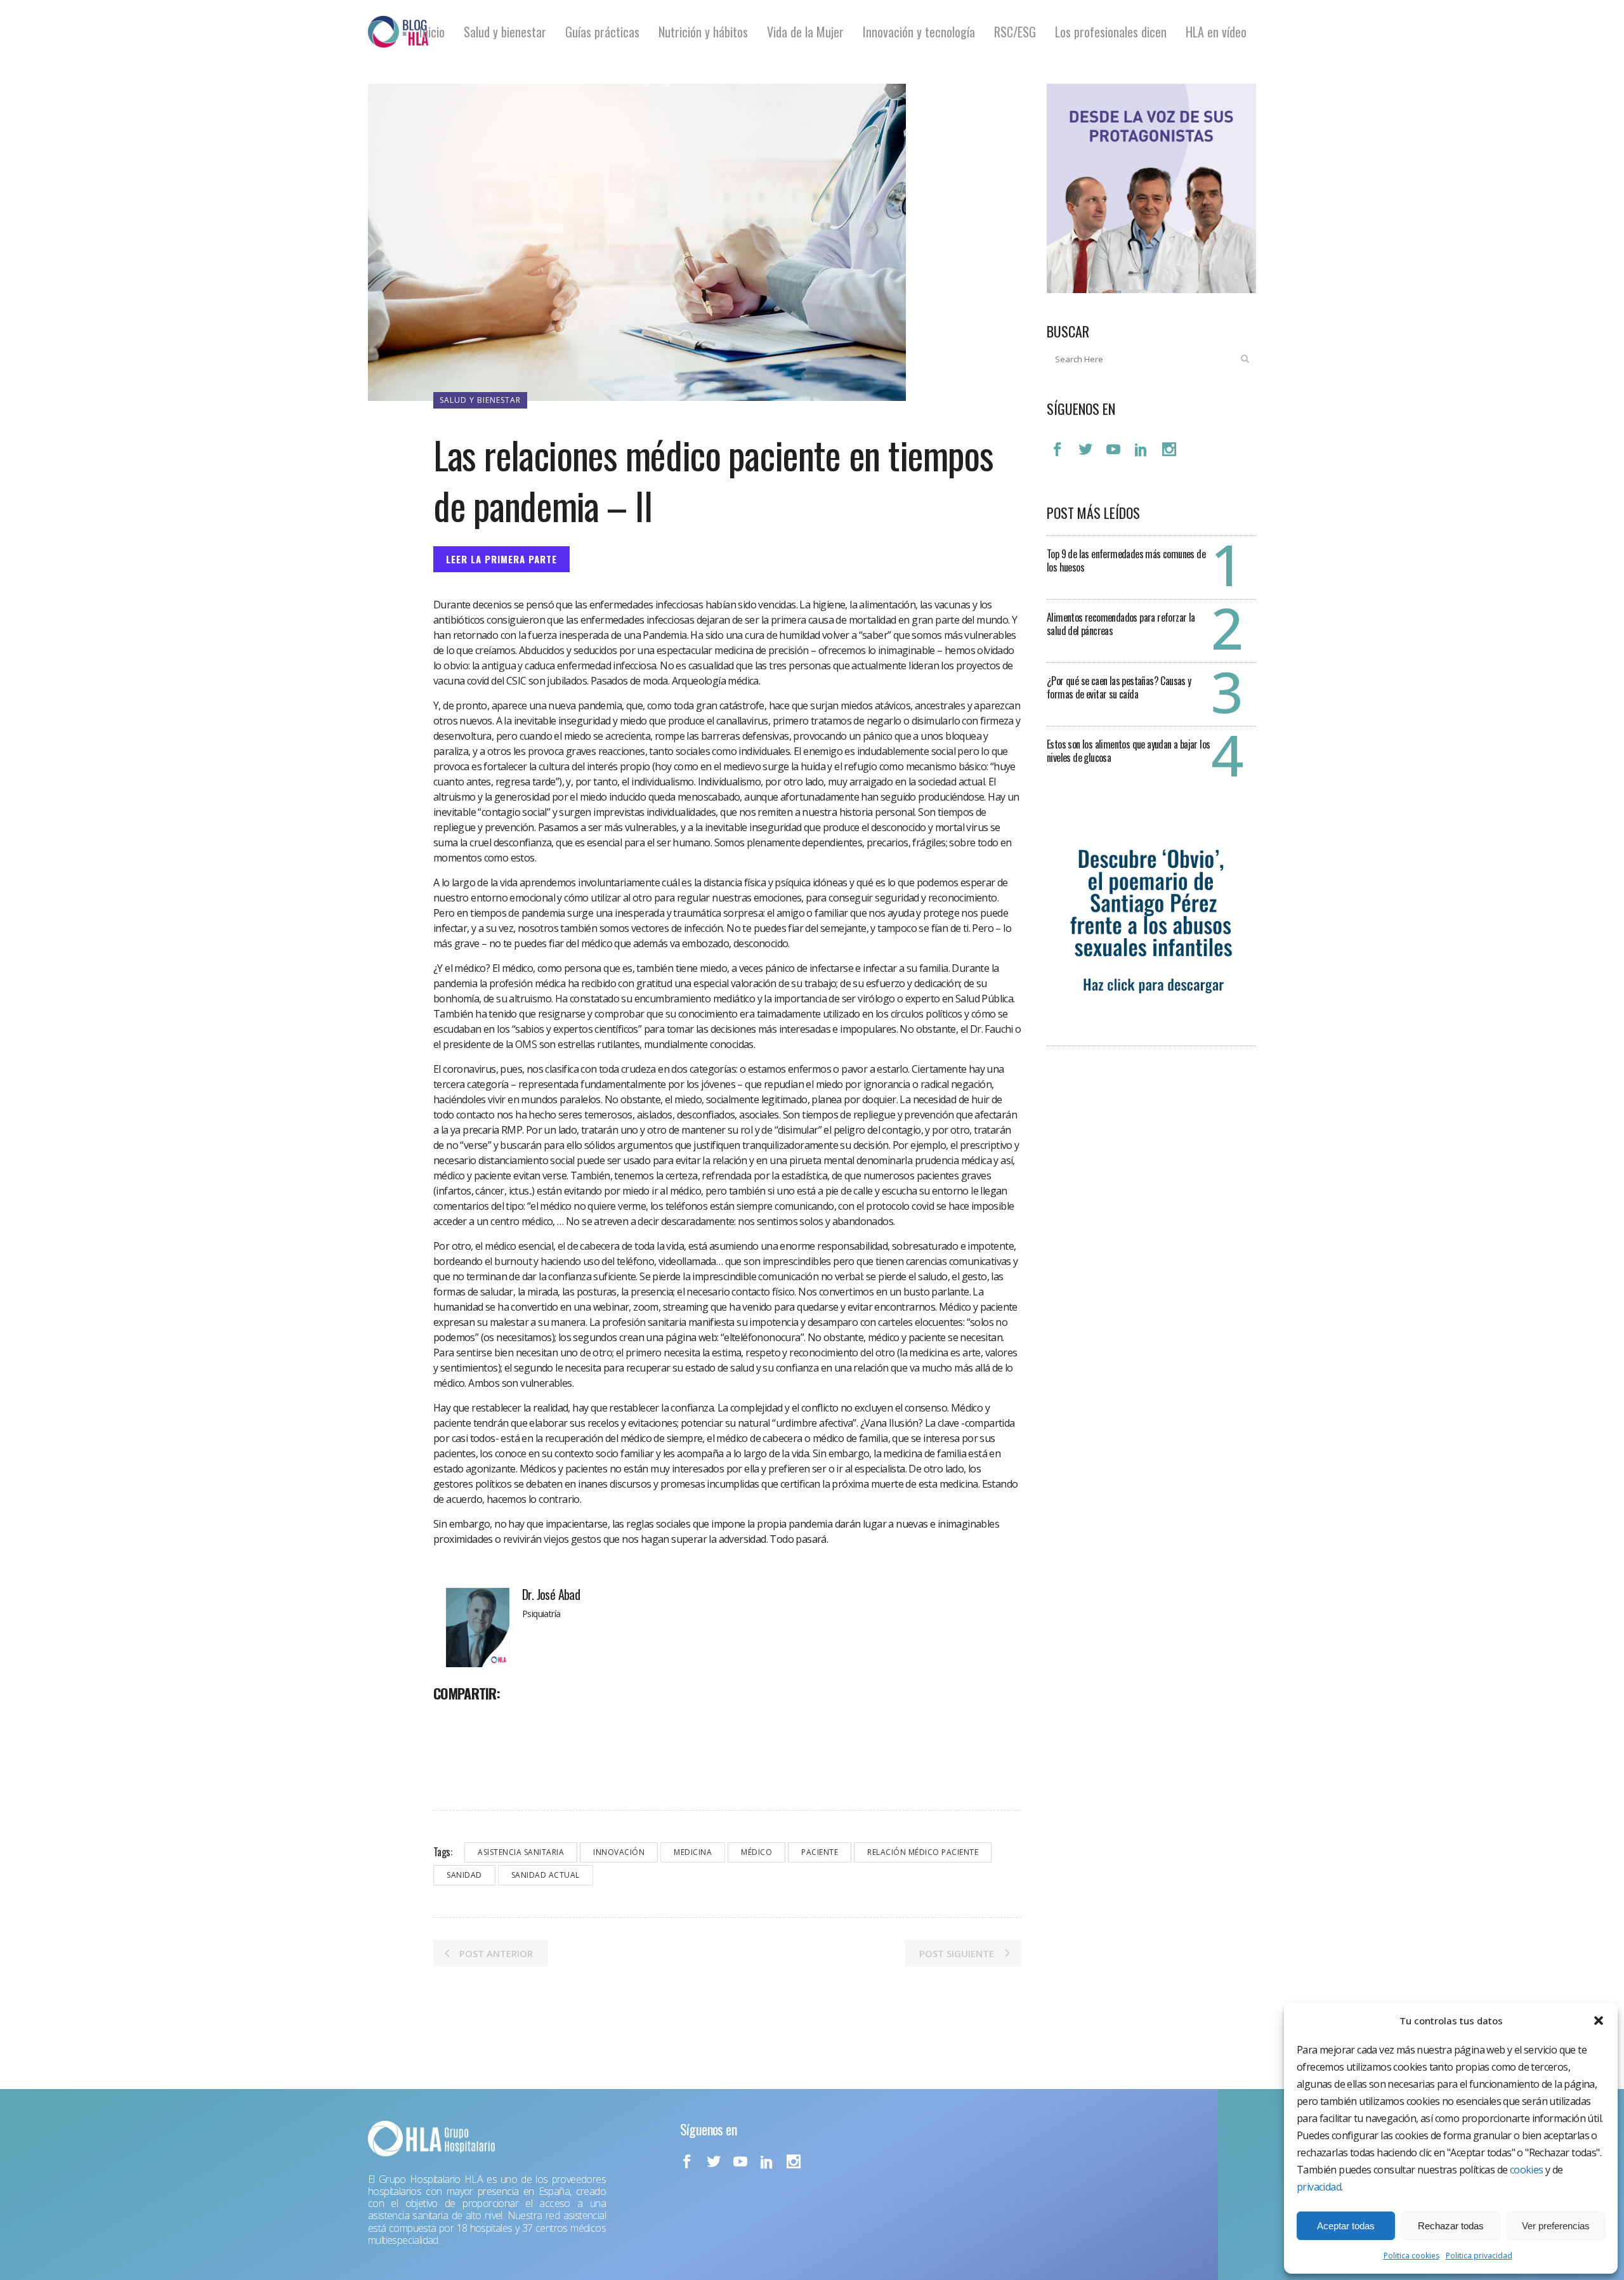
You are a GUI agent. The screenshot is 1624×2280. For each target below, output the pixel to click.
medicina (693, 1852)
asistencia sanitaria (521, 1852)
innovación (619, 1852)
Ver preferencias (1556, 2226)
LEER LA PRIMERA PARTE (501, 559)
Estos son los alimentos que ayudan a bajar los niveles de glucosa (1128, 751)
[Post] (476, 1721)
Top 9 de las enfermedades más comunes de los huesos (1126, 560)
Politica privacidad (1479, 2256)
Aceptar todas (1346, 2226)
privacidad (1319, 2187)
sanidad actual (546, 1875)
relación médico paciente (923, 1852)
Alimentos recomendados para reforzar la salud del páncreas (1121, 624)
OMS (526, 1044)
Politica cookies (1411, 2256)
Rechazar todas (1451, 2226)
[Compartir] (447, 1721)
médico (756, 1852)
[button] (1599, 2021)
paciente (820, 1852)
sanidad (464, 1875)
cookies (1527, 2170)
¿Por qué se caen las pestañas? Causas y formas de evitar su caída (1119, 687)
